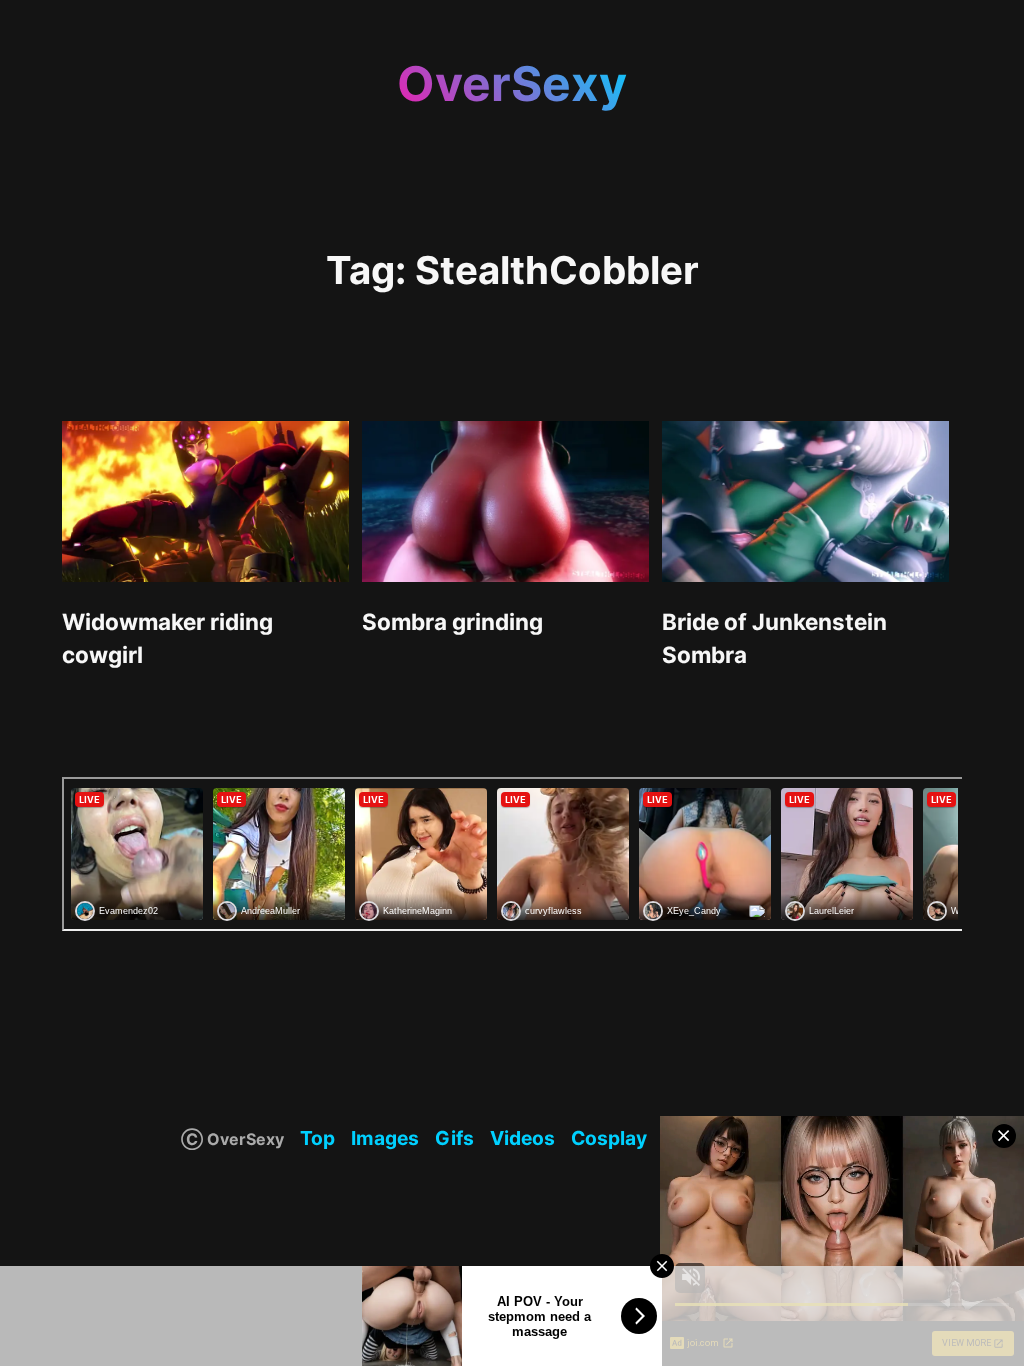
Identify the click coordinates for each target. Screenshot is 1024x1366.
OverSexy (512, 83)
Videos (522, 1138)
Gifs (454, 1138)
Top (317, 1138)
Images (385, 1138)
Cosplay (609, 1138)
